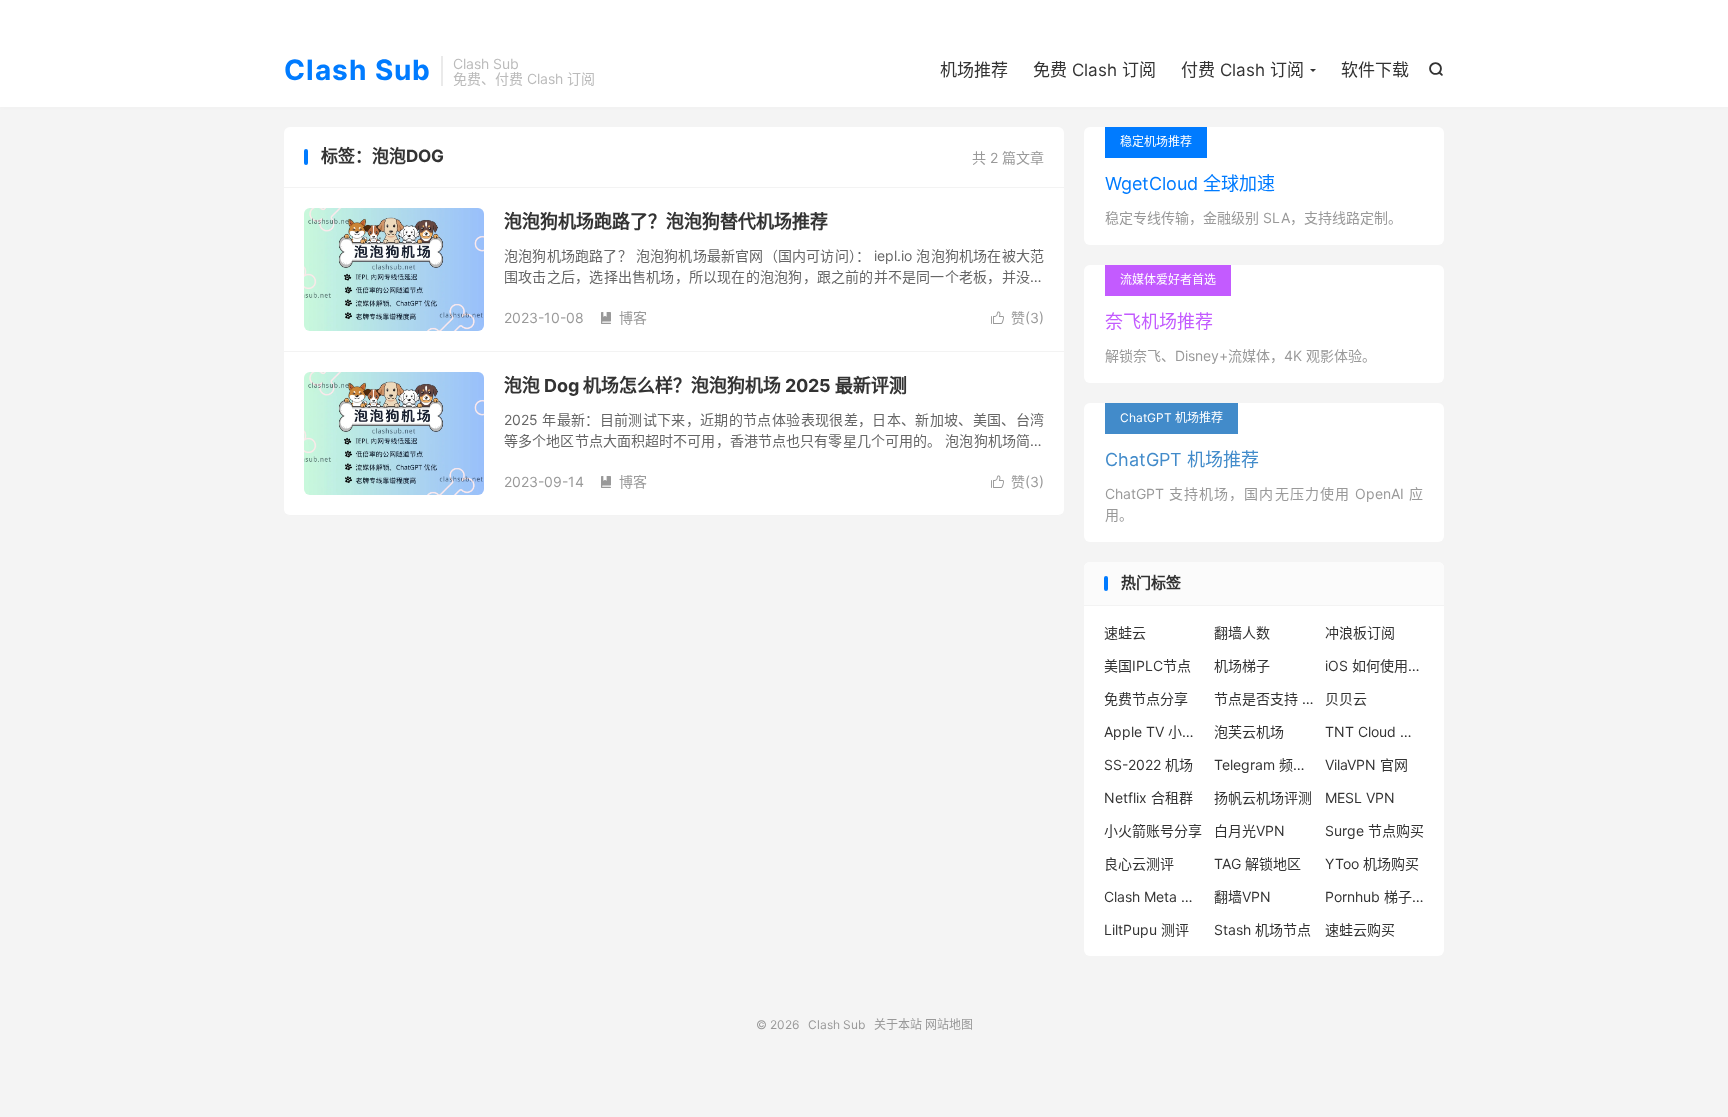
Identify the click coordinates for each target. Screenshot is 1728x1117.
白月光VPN (1249, 830)
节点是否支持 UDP (1264, 698)
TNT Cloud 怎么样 (1375, 731)
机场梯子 (1242, 665)
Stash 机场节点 (1262, 929)
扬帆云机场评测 (1263, 797)
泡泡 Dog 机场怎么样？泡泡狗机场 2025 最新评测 (705, 385)
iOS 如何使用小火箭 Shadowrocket (1375, 665)
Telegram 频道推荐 (1264, 764)
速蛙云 (1125, 632)
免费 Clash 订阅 (1094, 70)
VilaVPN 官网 (1366, 764)
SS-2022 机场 (1148, 764)
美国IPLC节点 (1147, 665)
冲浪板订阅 (1360, 632)
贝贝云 (1346, 698)
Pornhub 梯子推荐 (1375, 896)
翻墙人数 (1242, 632)
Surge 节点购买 (1374, 830)
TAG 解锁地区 (1257, 863)
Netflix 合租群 (1148, 797)
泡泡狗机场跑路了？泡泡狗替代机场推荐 (666, 221)
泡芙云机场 (1249, 731)
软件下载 (1375, 70)
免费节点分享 (1146, 698)
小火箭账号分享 (1153, 830)
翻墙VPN (1242, 896)
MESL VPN (1360, 797)
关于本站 (898, 1024)
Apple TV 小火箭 (1154, 731)
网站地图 (949, 1024)
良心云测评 (1139, 863)
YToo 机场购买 (1372, 863)
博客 (623, 317)
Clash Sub (357, 71)
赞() (1017, 317)
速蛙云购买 (1360, 929)
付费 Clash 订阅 (1242, 70)
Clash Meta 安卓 (1154, 896)
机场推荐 (974, 70)
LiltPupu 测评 (1146, 929)
